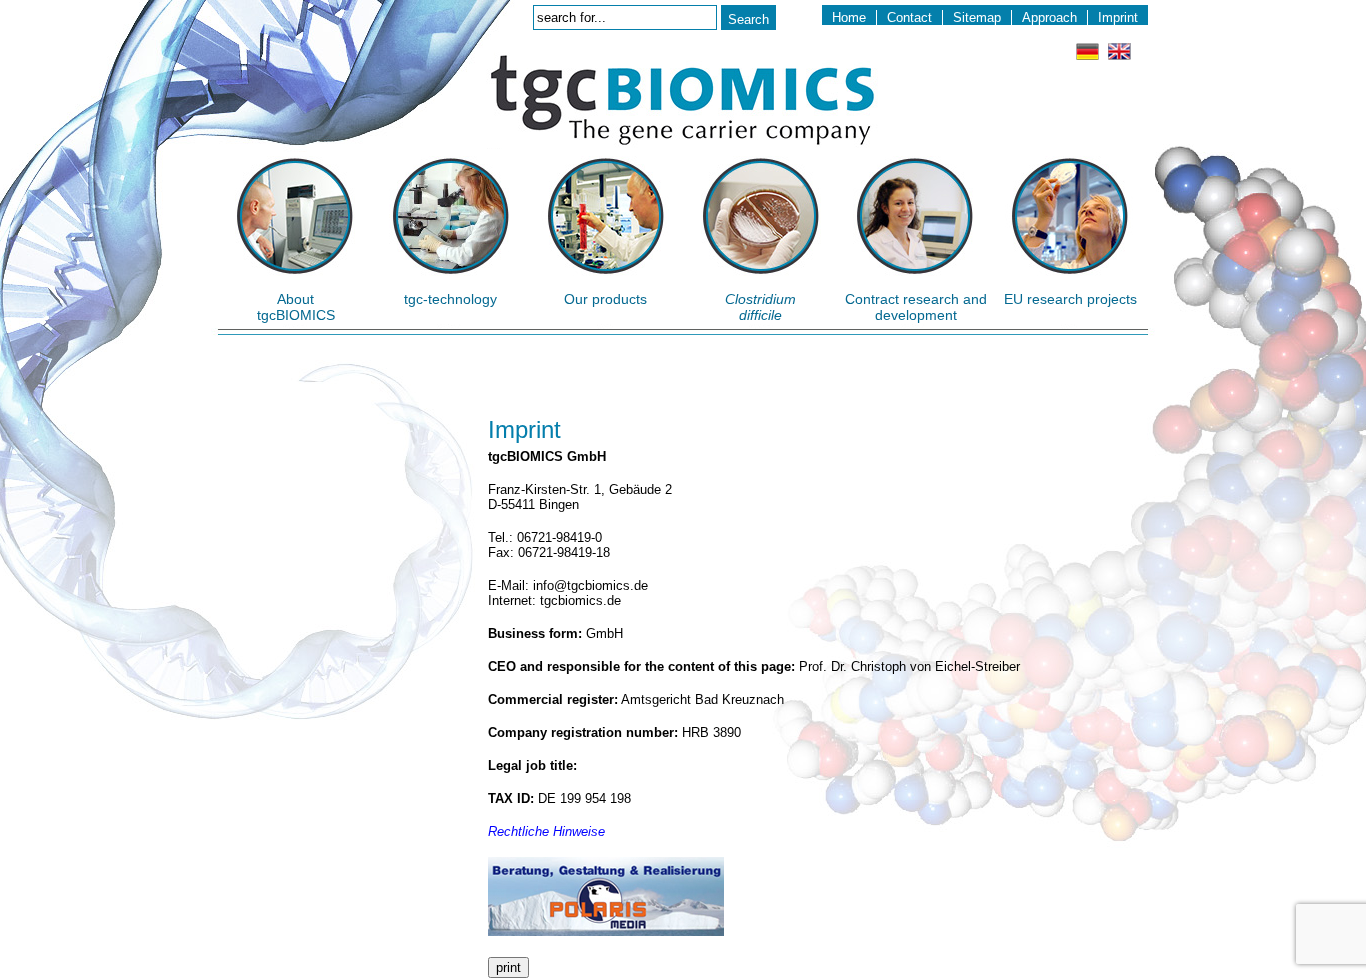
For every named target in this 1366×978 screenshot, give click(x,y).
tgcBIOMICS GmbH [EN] (682, 100)
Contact (909, 17)
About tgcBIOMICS (296, 307)
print (508, 967)
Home (849, 17)
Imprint (1118, 17)
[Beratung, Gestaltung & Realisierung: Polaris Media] (606, 931)
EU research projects (1070, 299)
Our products (605, 299)
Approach (1049, 17)
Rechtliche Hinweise (546, 831)
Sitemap (977, 17)
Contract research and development (916, 307)
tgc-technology (450, 299)
